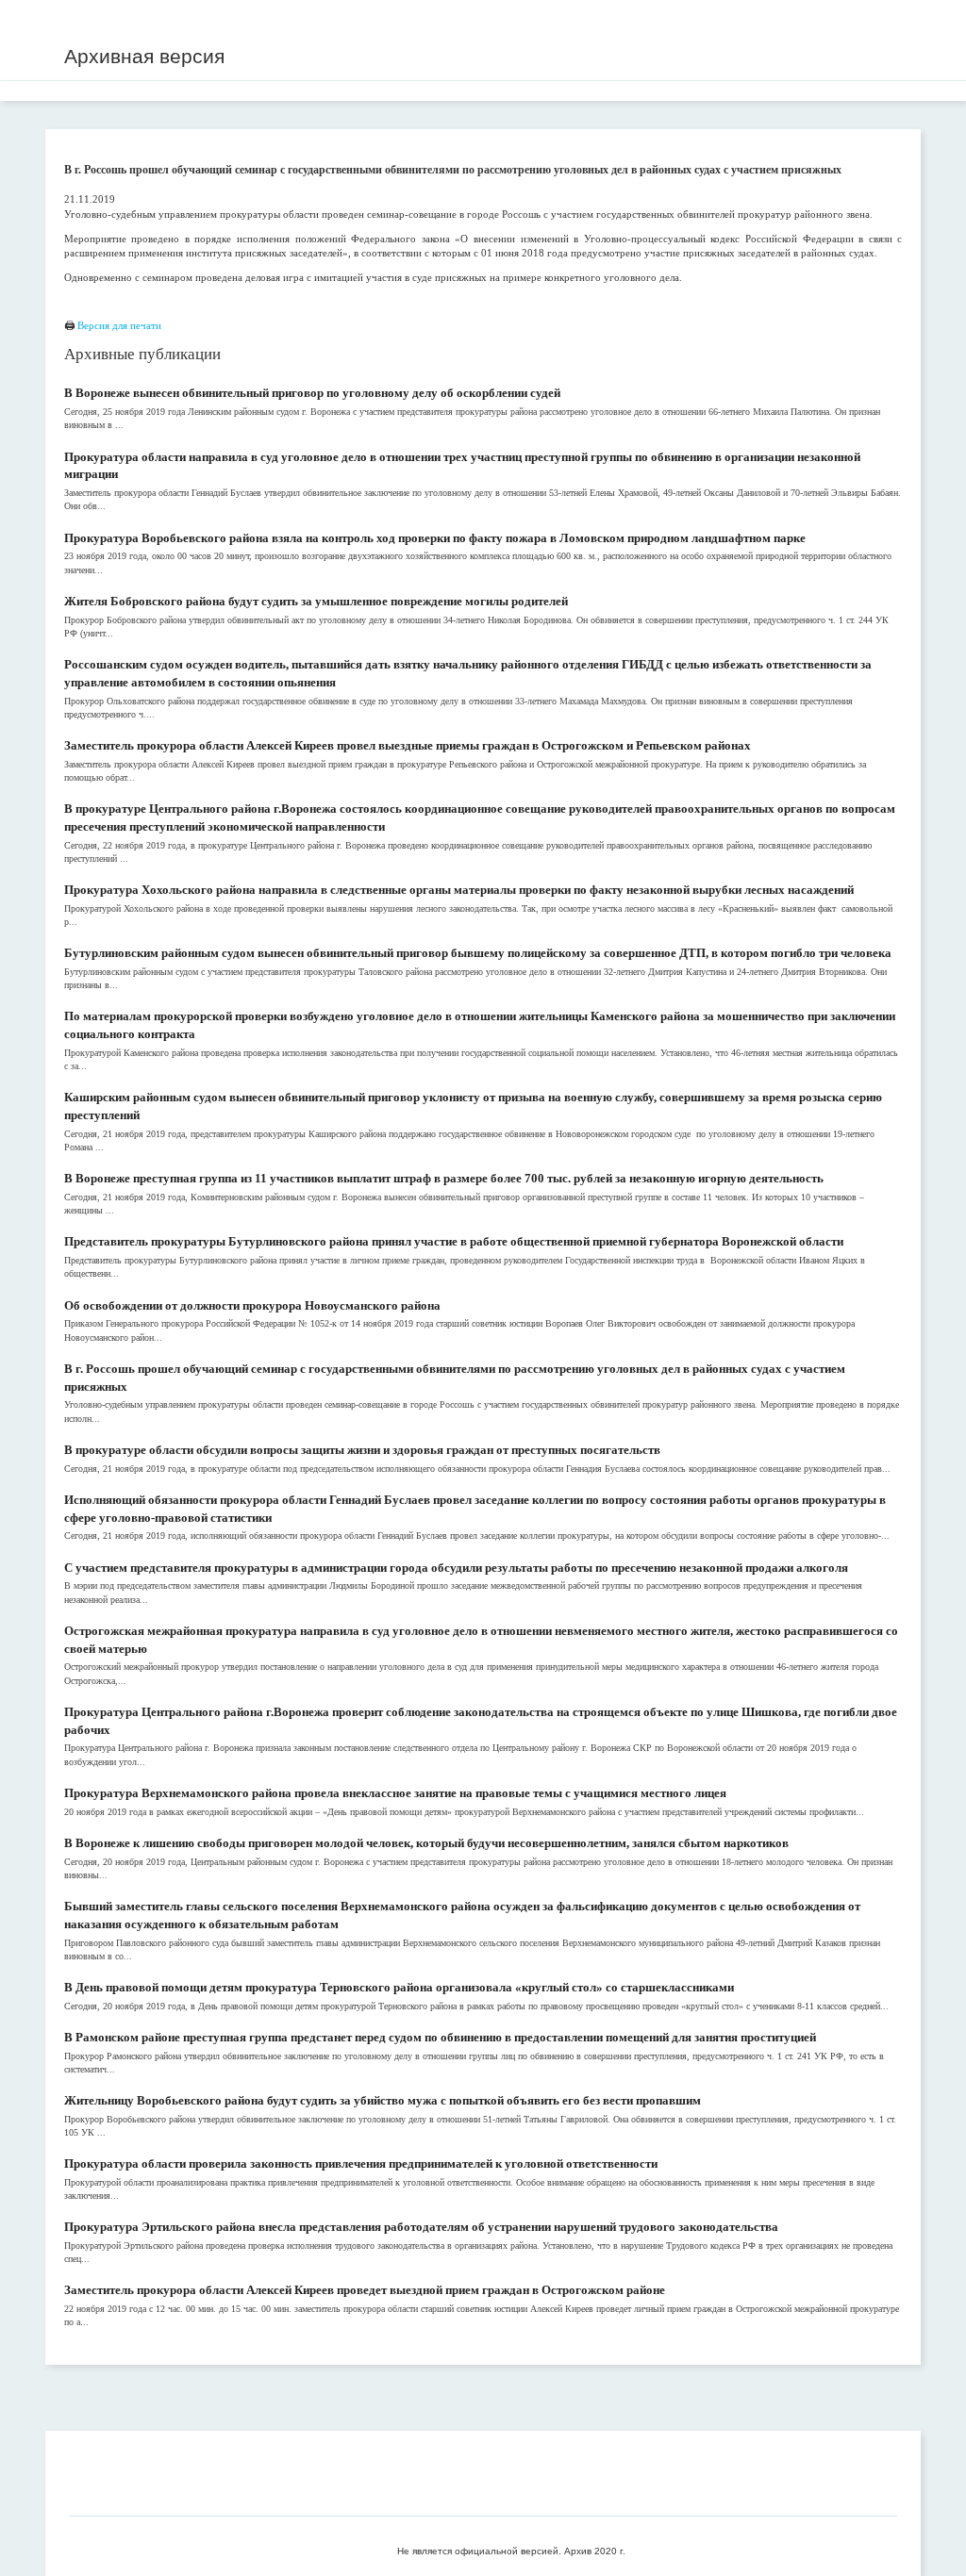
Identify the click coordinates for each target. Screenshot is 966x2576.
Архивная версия (144, 56)
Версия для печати (119, 325)
